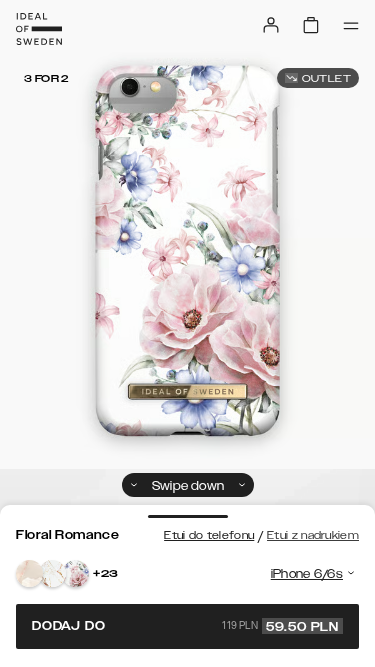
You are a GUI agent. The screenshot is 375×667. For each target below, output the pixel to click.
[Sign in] (271, 25)
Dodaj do (185, 626)
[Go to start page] (39, 29)
